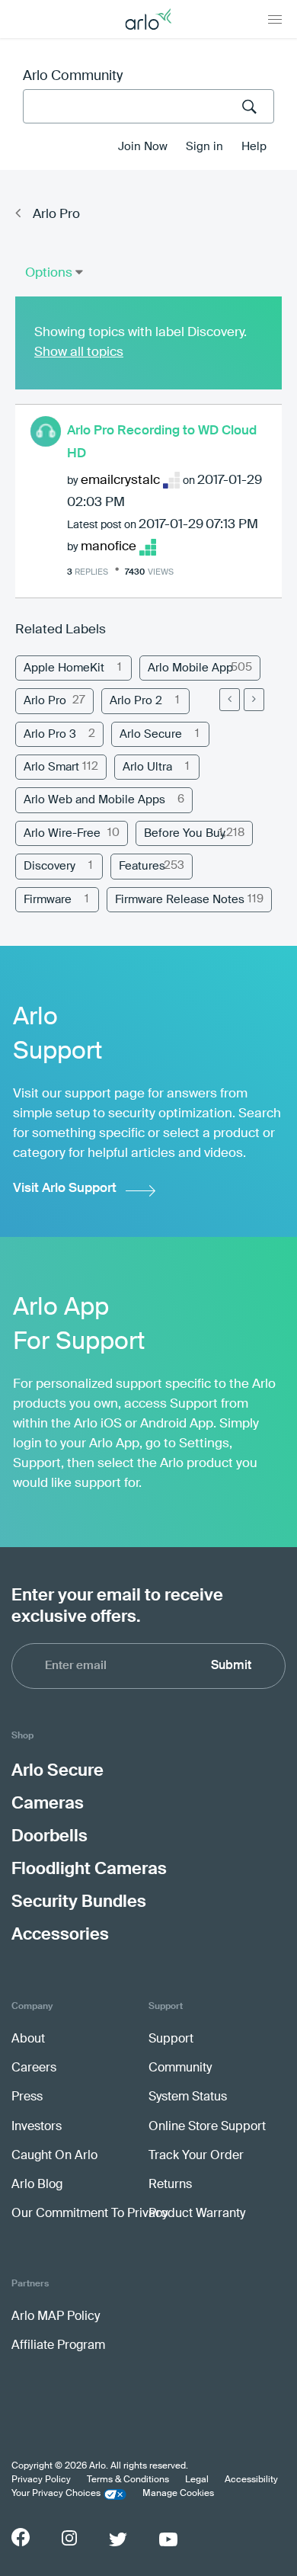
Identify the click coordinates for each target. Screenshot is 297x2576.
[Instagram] (69, 2538)
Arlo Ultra (147, 767)
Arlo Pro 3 (50, 734)
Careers (34, 2068)
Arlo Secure (151, 734)
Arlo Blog (37, 2185)
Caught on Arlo (54, 2156)
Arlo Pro (56, 215)
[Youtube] (168, 2539)
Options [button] (49, 273)
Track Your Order (196, 2156)
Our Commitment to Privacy (89, 2214)
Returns (170, 2185)
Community (180, 2068)
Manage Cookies (178, 2494)
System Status (188, 2097)
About (28, 2039)
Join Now (143, 147)
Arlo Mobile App (190, 668)
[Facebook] (21, 2537)
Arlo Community (73, 76)
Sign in (204, 147)
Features (142, 866)
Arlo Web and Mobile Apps (94, 800)
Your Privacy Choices (56, 2494)
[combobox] (148, 106)
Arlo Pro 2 (136, 701)
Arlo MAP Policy (56, 2317)
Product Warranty (197, 2214)
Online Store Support (207, 2127)
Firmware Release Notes (180, 900)
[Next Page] (254, 700)
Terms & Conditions (128, 2480)
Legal (197, 2480)
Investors (37, 2127)
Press (27, 2097)
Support (171, 2039)
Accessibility (251, 2480)
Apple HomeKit (64, 668)
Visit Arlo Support (65, 1189)
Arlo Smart (51, 767)
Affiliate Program (58, 2346)
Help (254, 147)
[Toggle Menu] (275, 19)
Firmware (48, 900)
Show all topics (79, 352)
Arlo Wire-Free (62, 833)
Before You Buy (185, 833)
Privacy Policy (41, 2480)
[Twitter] (118, 2539)
